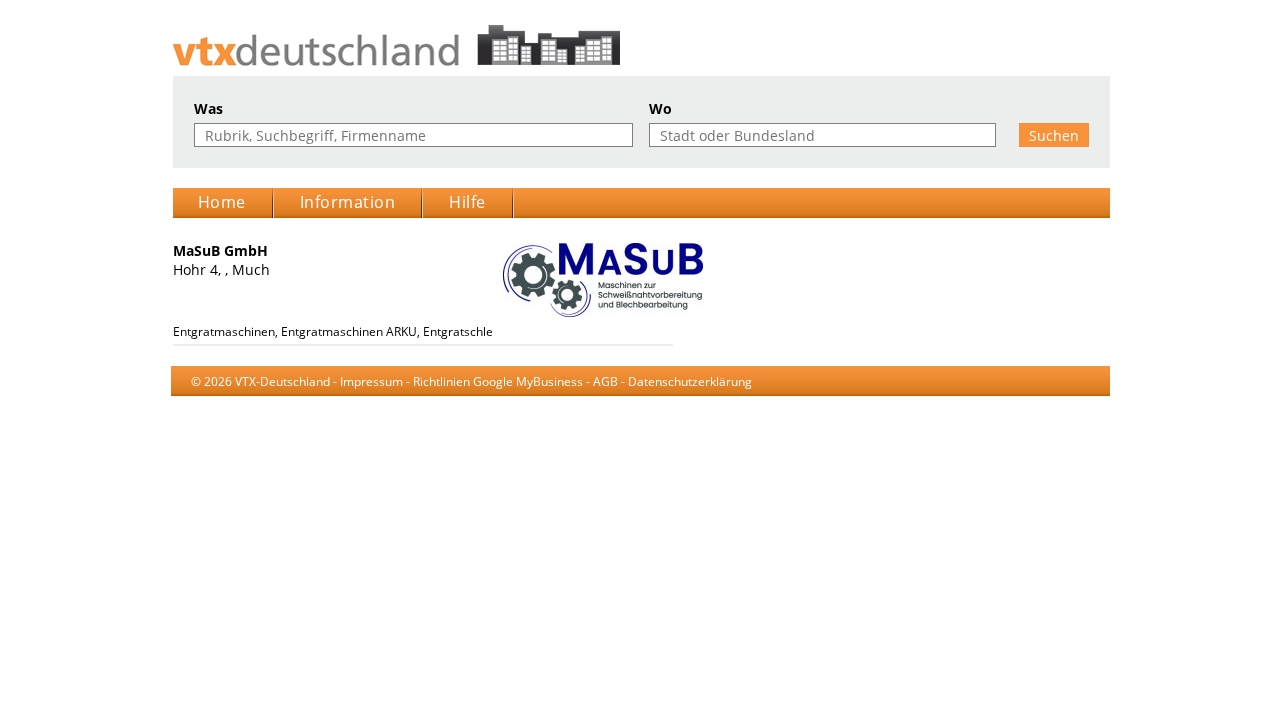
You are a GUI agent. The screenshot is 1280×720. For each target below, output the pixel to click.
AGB (605, 381)
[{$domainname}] (640, 45)
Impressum (371, 381)
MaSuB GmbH (220, 250)
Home (222, 202)
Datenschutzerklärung (690, 381)
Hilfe (467, 202)
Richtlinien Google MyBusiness (498, 381)
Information (348, 202)
